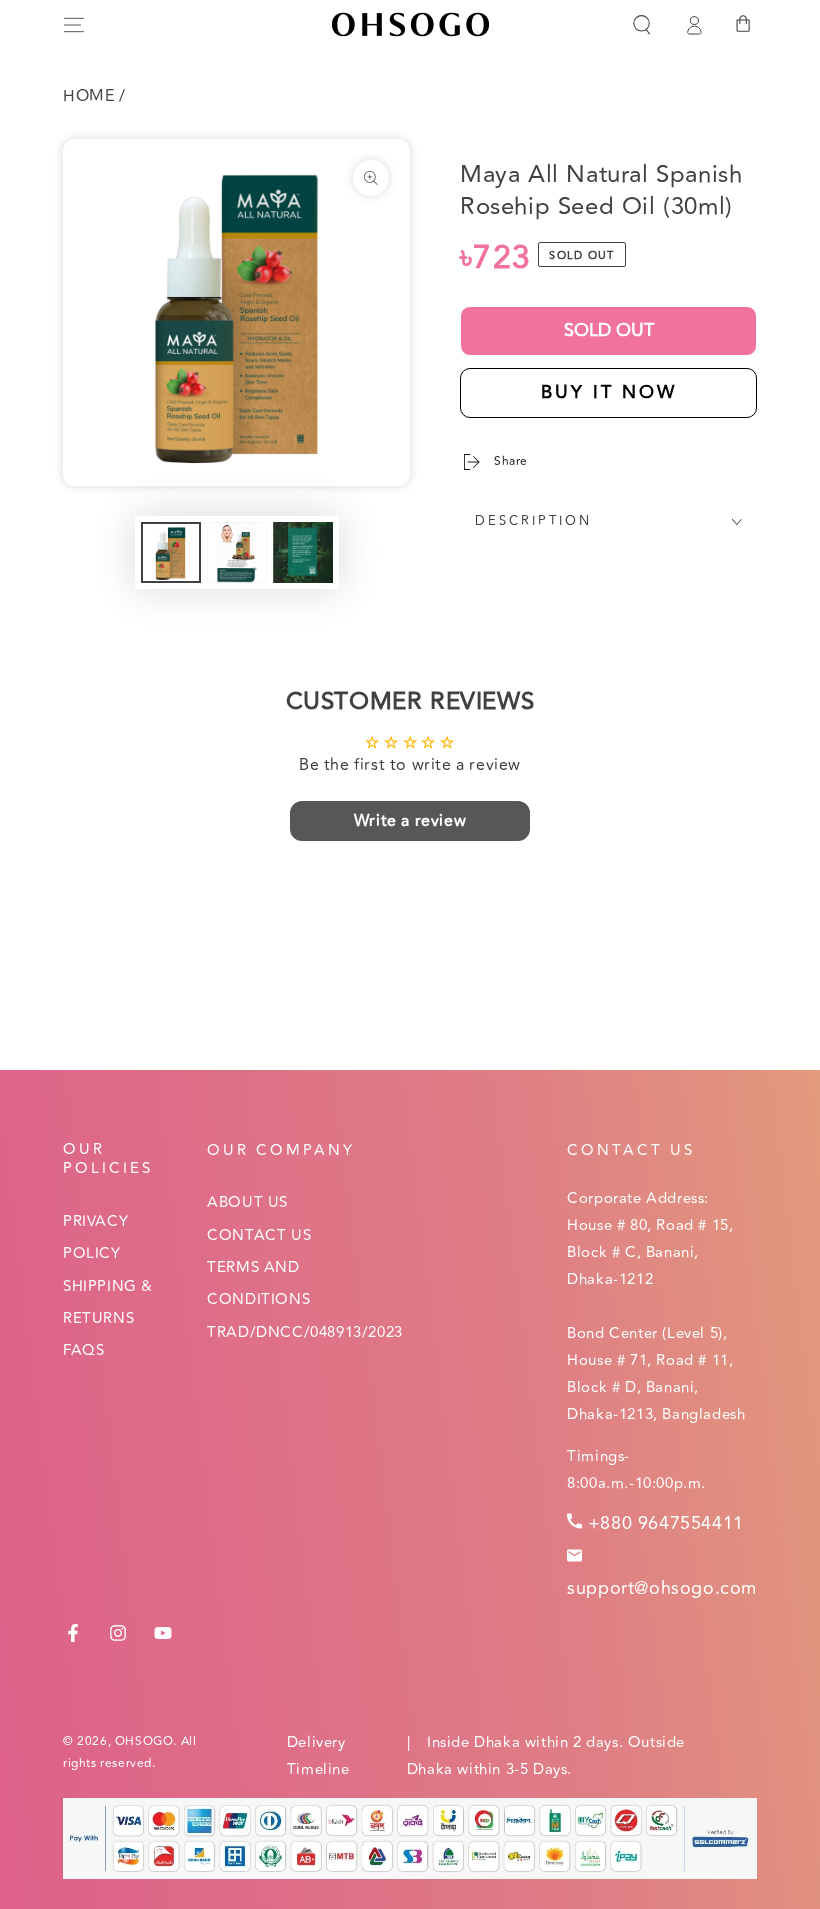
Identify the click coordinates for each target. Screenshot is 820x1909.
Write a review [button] (410, 821)
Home (88, 96)
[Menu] (74, 25)
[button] (642, 25)
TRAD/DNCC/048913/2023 (305, 1332)
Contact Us (259, 1235)
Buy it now (609, 392)
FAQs (83, 1350)
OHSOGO (144, 1741)
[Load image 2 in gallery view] (237, 552)
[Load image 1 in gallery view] (171, 552)
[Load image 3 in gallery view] (303, 552)
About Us (247, 1202)
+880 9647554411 (666, 1523)
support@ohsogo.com (662, 1588)
